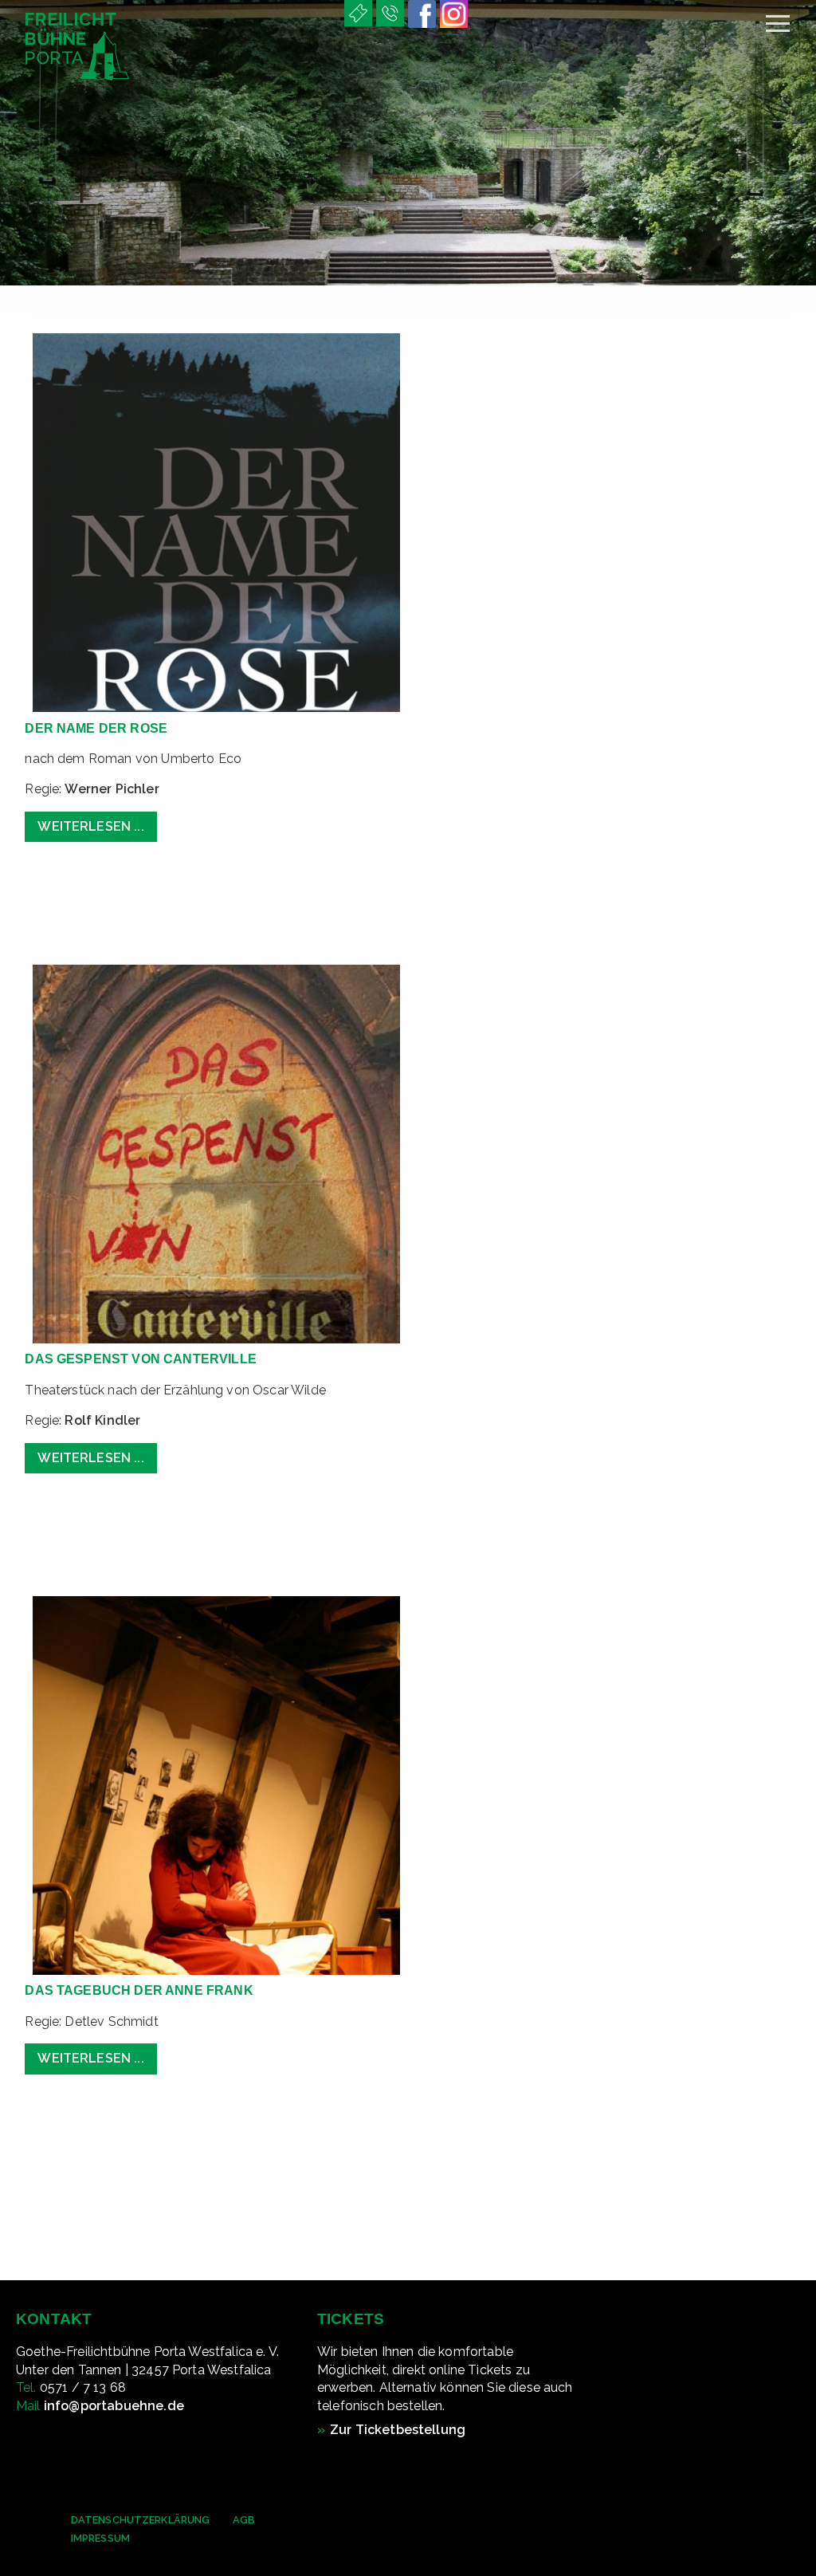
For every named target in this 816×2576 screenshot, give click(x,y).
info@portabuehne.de (114, 2406)
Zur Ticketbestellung (398, 2430)
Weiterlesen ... (90, 826)
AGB (244, 2520)
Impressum (100, 2538)
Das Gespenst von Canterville (140, 1359)
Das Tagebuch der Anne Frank (139, 1990)
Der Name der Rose (96, 728)
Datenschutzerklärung (140, 2520)
